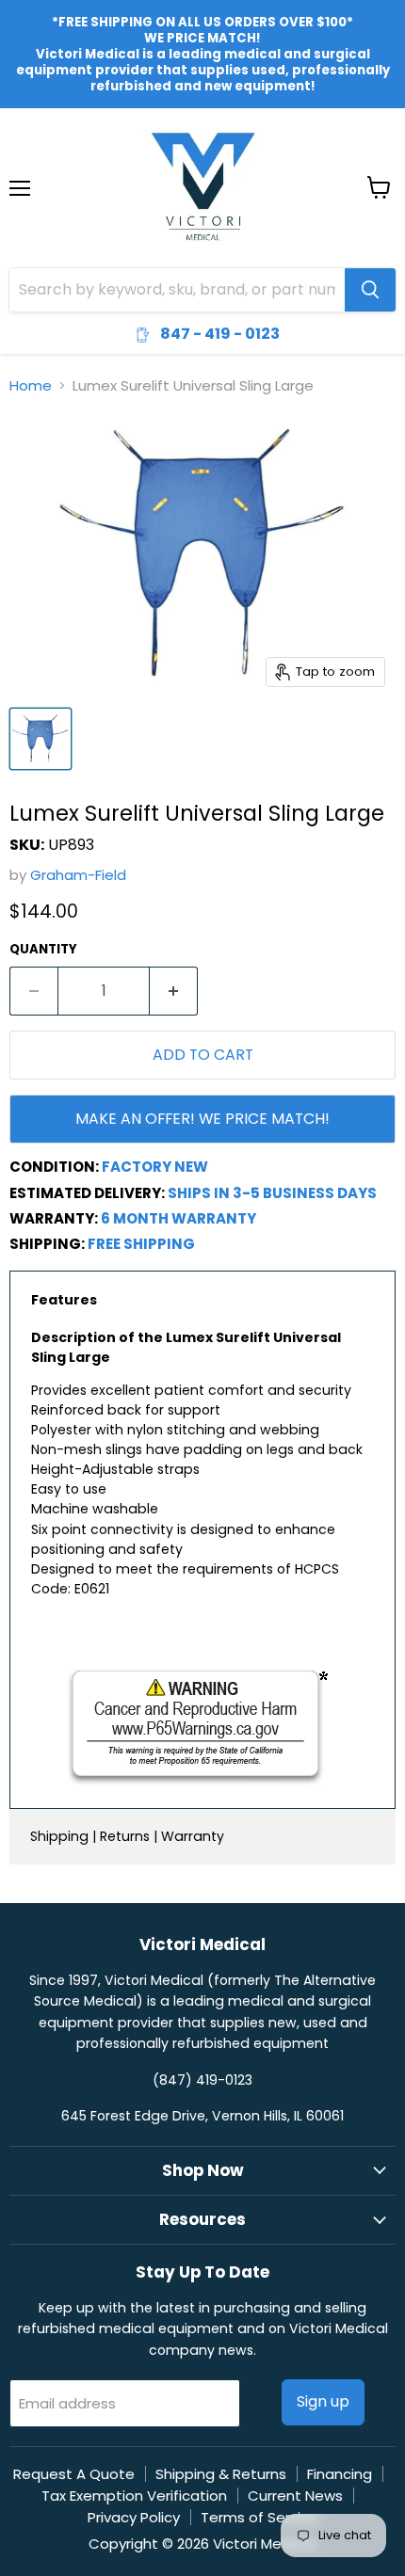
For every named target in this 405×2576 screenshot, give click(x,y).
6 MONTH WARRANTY (178, 1218)
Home (31, 385)
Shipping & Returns (221, 2474)
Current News (295, 2496)
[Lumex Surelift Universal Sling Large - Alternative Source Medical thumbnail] (40, 739)
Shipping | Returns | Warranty (127, 1836)
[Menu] (20, 139)
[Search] (370, 290)
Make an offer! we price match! (202, 1119)
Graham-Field (78, 875)
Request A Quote (74, 2474)
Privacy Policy (134, 2517)
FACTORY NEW (155, 1167)
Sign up (323, 2401)
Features (64, 1300)
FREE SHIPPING (141, 1244)
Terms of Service (259, 2517)
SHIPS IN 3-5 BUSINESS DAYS (272, 1193)
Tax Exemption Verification (134, 2496)
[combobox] (177, 290)
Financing (340, 2474)
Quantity (43, 949)
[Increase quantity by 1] (174, 991)
